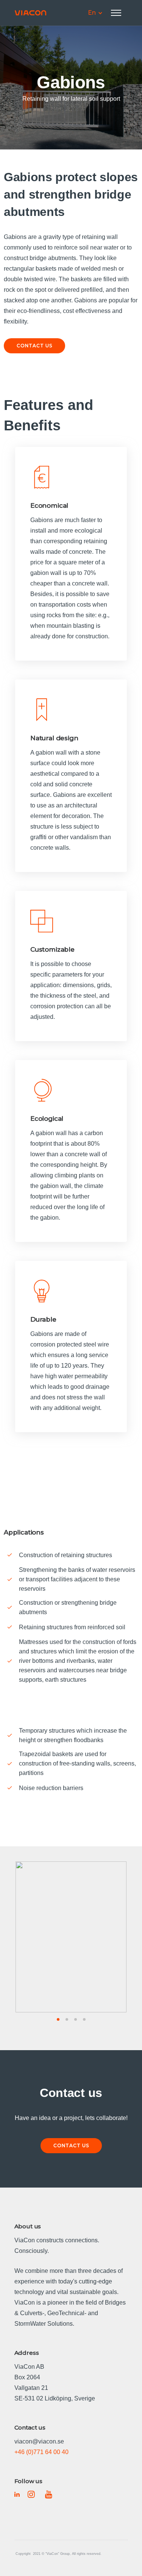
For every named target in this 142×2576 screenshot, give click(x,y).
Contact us (34, 346)
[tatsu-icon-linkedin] (18, 2494)
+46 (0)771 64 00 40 (41, 2452)
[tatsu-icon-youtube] (49, 2494)
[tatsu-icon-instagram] (34, 2494)
